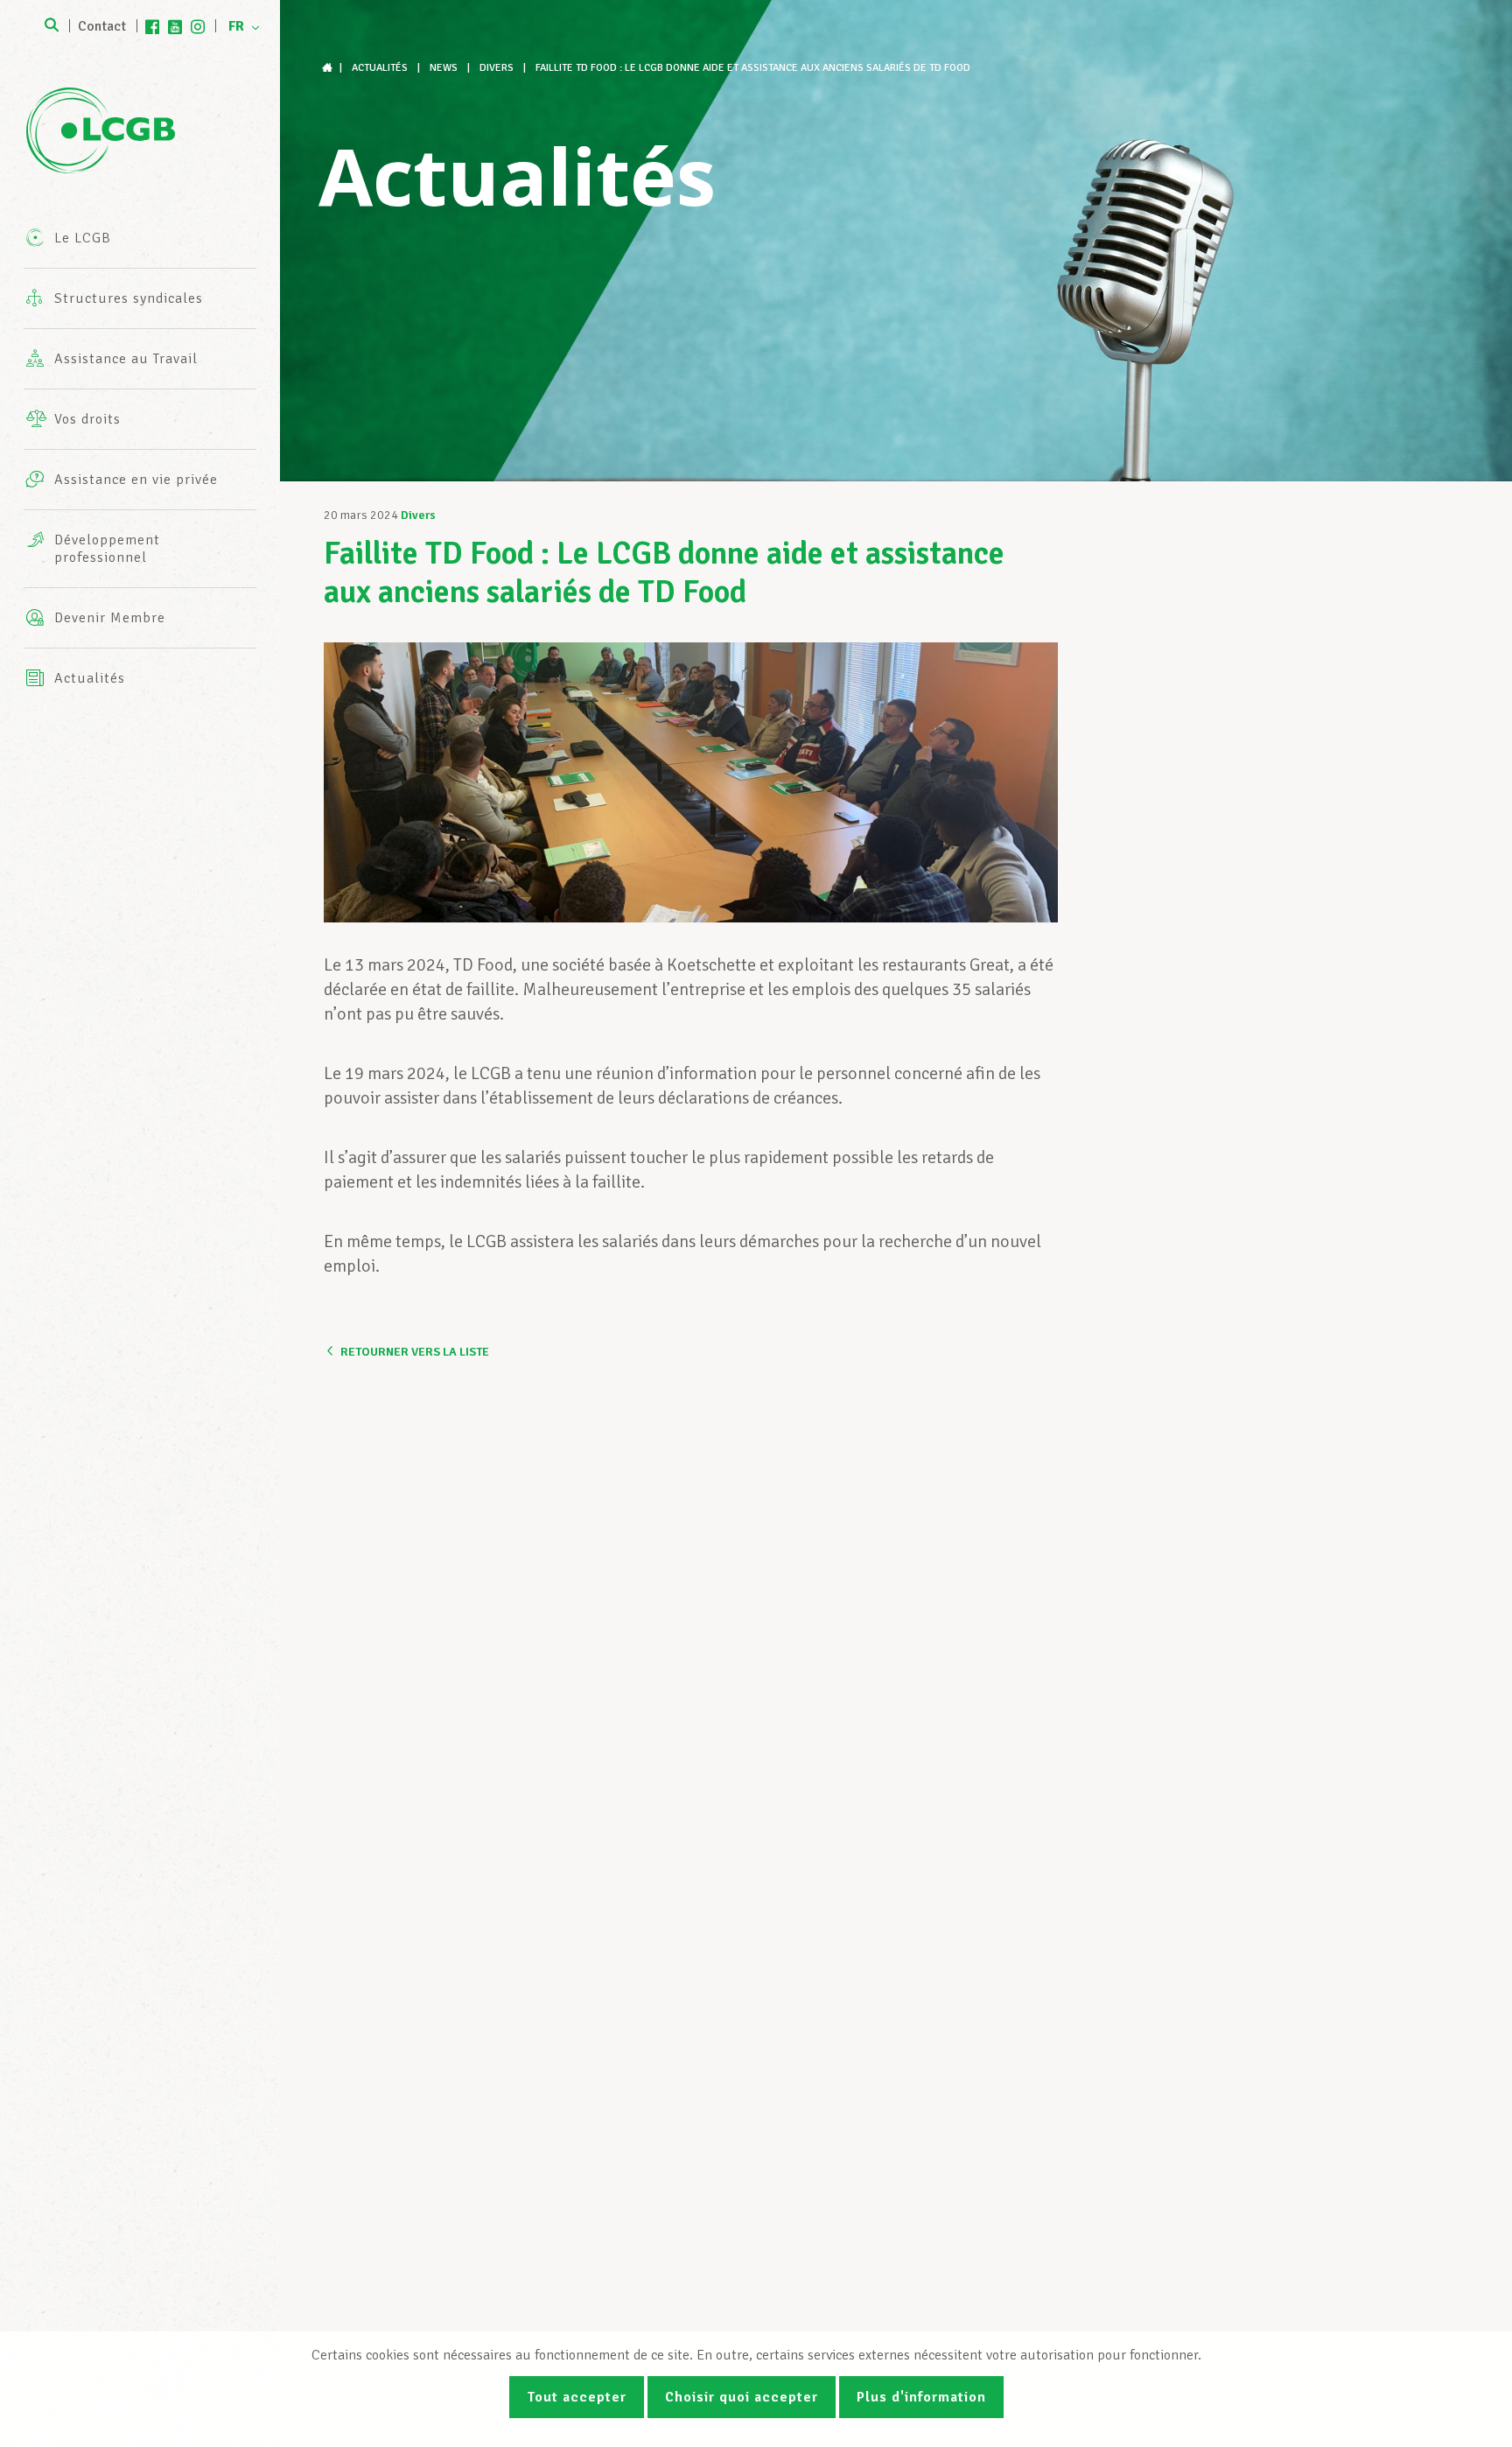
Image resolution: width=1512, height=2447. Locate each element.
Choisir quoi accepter (742, 2397)
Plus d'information (921, 2397)
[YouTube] (175, 26)
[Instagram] (198, 26)
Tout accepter (577, 2397)
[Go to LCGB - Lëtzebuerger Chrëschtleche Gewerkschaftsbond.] (329, 68)
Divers (418, 515)
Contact (102, 26)
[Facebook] (152, 26)
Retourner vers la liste (415, 1352)
